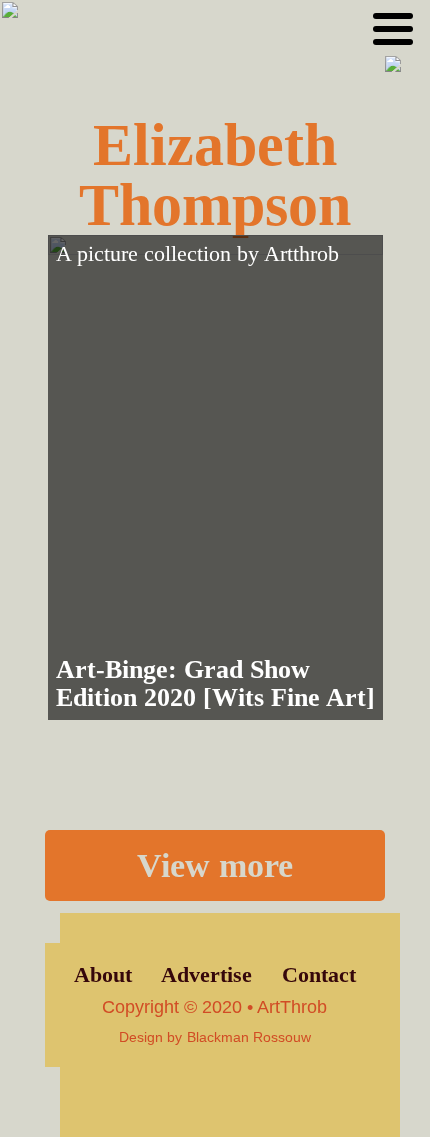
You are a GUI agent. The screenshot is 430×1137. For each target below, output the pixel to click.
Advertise (206, 975)
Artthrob (301, 254)
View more (215, 865)
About (103, 975)
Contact (319, 975)
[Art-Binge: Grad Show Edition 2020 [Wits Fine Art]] (215, 477)
